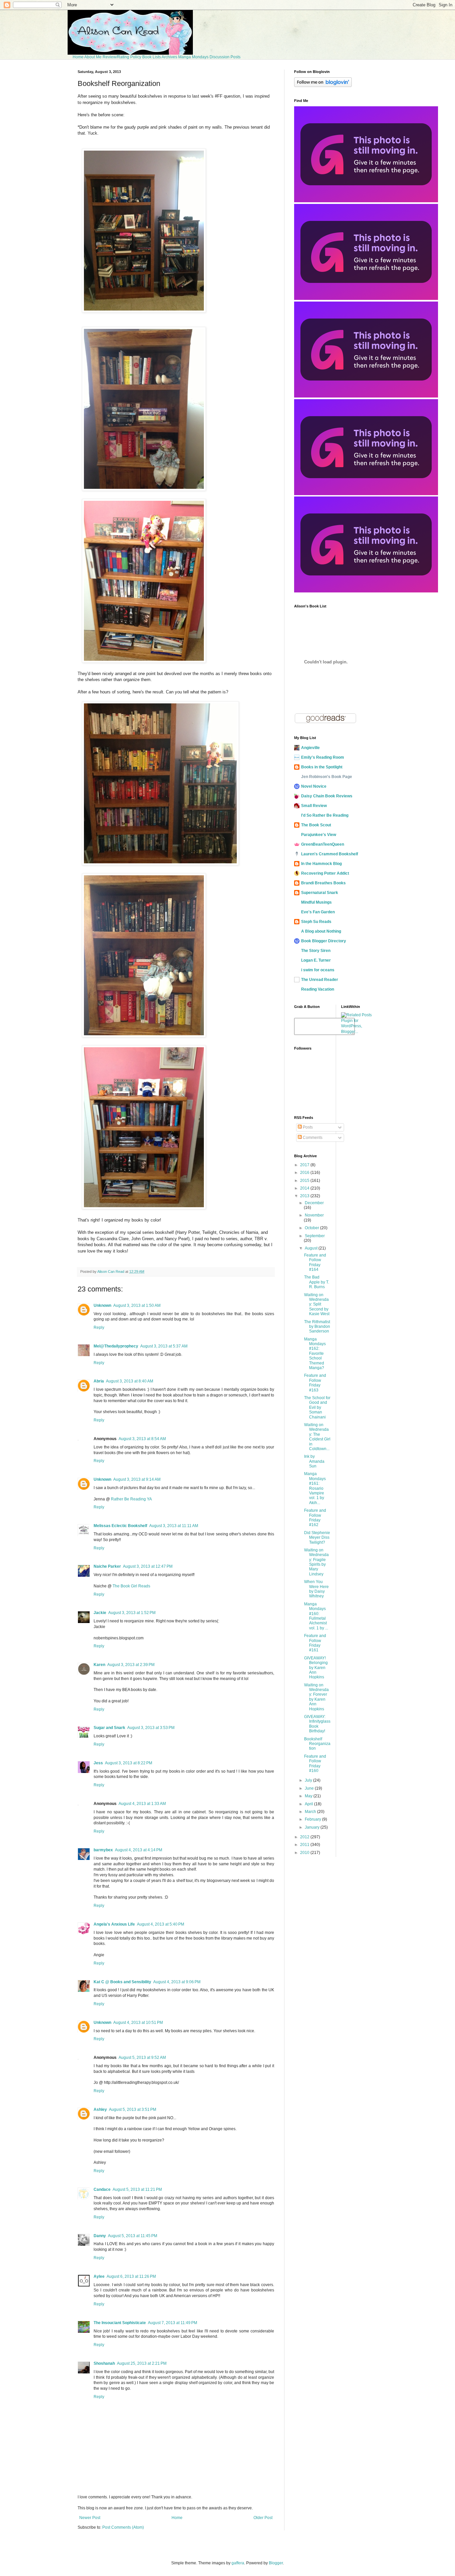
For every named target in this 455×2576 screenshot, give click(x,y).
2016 (305, 1173)
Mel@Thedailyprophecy (116, 1346)
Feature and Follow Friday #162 (315, 1518)
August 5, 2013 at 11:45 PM (133, 2236)
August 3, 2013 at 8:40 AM (130, 1381)
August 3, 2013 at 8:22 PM (129, 1763)
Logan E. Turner (316, 960)
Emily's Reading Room (323, 757)
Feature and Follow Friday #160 (315, 1763)
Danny (100, 2236)
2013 (305, 1196)
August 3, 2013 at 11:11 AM (174, 1526)
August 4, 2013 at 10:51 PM (138, 2023)
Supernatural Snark (320, 893)
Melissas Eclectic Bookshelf (120, 1526)
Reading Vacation (318, 989)
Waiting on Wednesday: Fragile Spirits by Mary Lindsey (316, 1562)
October (312, 1228)
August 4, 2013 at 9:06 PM (177, 1982)
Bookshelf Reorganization (317, 1744)
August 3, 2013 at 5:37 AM (164, 1346)
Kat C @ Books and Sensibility (122, 1982)
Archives (169, 57)
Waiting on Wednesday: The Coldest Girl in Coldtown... (317, 1437)
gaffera (238, 2563)
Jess (98, 1763)
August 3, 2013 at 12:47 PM (148, 1566)
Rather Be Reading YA (131, 1499)
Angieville (310, 748)
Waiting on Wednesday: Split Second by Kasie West (317, 1304)
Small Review (314, 806)
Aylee (99, 2276)
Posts (307, 1127)
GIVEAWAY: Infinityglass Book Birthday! (317, 1724)
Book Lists (152, 57)
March (311, 1812)
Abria (99, 1381)
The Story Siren (316, 951)
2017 (305, 1165)
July (309, 1780)
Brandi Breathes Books (323, 883)
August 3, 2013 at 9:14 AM (137, 1479)
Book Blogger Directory (324, 941)
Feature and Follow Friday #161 (315, 1643)
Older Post (263, 2518)
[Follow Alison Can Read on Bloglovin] (323, 86)
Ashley (100, 2110)
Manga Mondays (193, 57)
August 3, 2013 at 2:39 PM (131, 1665)
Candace (102, 2189)
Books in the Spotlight (322, 767)
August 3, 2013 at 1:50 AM (137, 1305)
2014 (305, 1188)
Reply (99, 1327)
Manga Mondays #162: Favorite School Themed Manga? (315, 1353)
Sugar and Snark (109, 1728)
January (313, 1827)
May (309, 1796)
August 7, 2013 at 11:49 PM (173, 2323)
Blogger (276, 2563)
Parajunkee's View (319, 835)
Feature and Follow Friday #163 (315, 1383)
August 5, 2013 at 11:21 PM (137, 2189)
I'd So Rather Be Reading (325, 815)
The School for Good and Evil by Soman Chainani (317, 1407)
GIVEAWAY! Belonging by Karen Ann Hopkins (316, 1668)
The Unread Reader (320, 980)
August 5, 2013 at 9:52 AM (142, 2058)
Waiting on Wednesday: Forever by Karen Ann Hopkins (316, 1697)
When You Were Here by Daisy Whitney (316, 1589)
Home (78, 57)
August (312, 1248)
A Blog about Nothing (321, 931)
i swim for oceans (318, 970)
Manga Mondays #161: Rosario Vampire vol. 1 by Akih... (315, 1488)
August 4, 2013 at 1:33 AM (142, 1804)
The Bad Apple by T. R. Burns (317, 1282)
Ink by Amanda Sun (314, 1461)
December (314, 1203)
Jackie (100, 1613)
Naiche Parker (107, 1566)
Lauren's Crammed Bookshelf (330, 854)
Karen (99, 1665)
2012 (305, 1837)
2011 (305, 1845)
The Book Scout (316, 825)
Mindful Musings (316, 902)
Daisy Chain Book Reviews (327, 796)
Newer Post (90, 2518)
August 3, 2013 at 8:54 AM (142, 1439)
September (315, 1236)
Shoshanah (104, 2363)
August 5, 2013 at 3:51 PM (133, 2110)
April (309, 1804)
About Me (93, 57)
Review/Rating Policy (122, 57)
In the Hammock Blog (321, 864)
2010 (305, 1853)
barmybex (103, 1850)
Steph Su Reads (316, 922)
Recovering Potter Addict (325, 873)
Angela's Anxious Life (114, 1924)
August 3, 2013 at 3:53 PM (151, 1728)
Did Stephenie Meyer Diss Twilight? (317, 1538)
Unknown (102, 1305)
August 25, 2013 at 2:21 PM (142, 2363)
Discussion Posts (225, 57)
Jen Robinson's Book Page (327, 777)
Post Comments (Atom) (123, 2527)
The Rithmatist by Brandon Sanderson (317, 1327)
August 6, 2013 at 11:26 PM (131, 2276)
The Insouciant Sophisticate (120, 2323)
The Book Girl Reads (131, 1586)
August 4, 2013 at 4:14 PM (139, 1850)
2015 (305, 1181)
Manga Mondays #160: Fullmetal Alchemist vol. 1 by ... (316, 1616)
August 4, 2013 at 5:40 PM (161, 1924)
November (314, 1215)
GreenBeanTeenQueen (323, 844)
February (313, 1819)
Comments (312, 1138)
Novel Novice (314, 786)
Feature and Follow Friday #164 (315, 1262)
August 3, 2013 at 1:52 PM (132, 1613)
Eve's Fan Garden (318, 912)
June (310, 1788)
